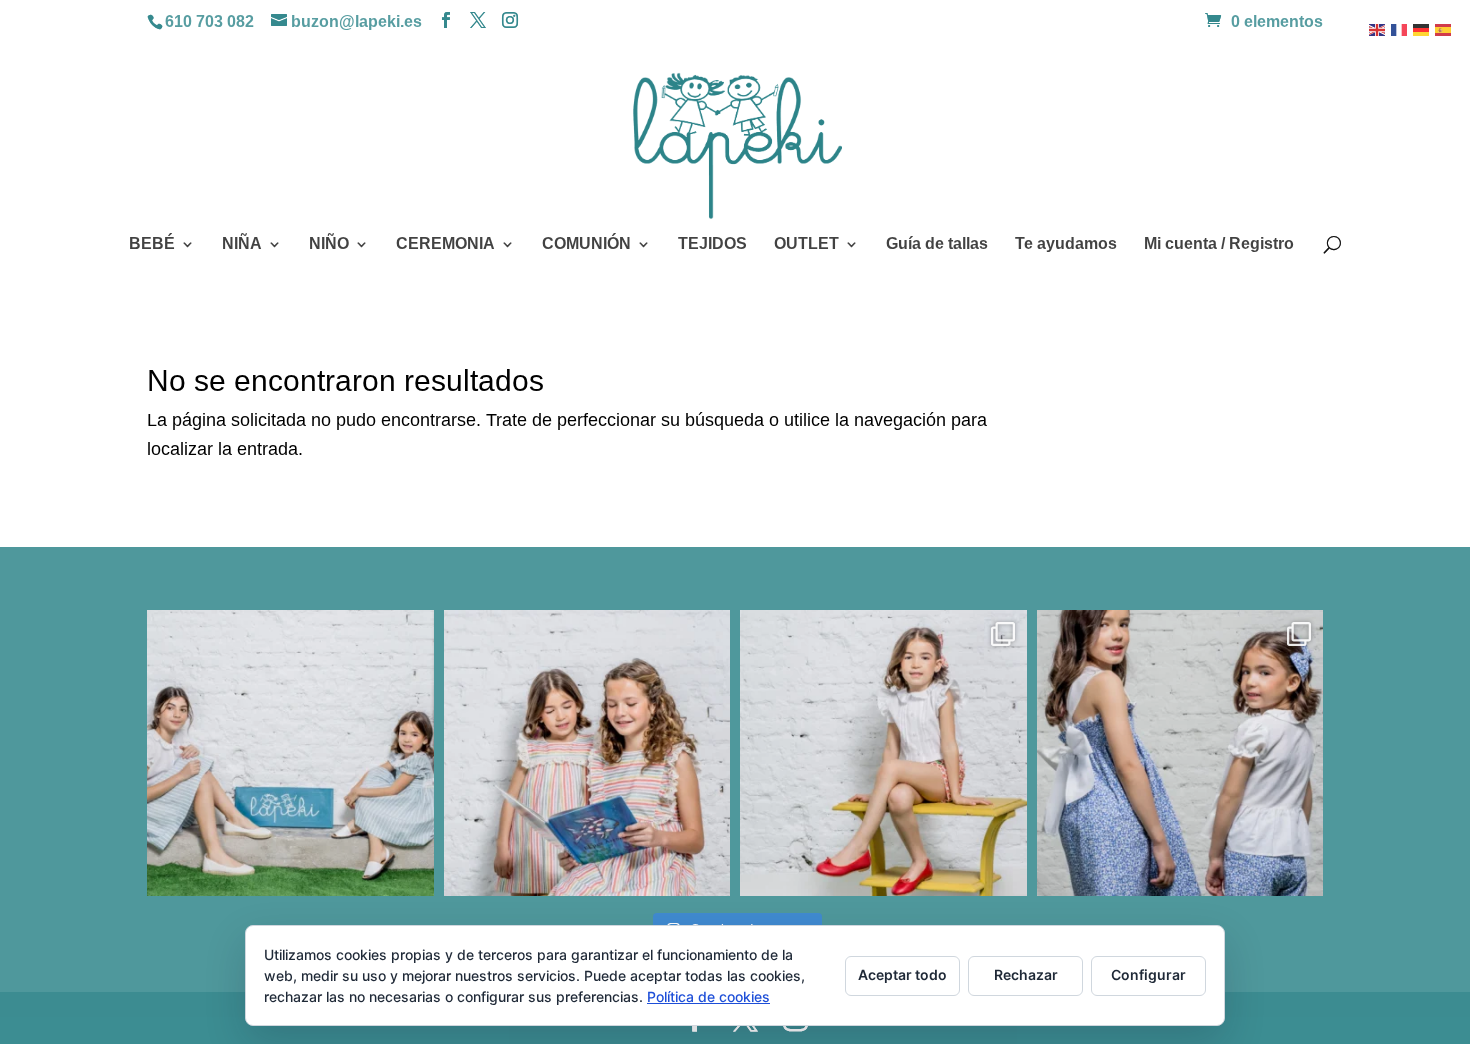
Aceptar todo (902, 974)
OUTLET (806, 244)
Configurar (1148, 974)
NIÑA (242, 244)
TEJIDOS (712, 244)
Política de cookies (708, 996)
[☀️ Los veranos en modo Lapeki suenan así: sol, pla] (883, 753)
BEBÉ (152, 244)
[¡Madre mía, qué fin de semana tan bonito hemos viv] (1180, 753)
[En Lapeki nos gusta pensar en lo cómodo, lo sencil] (290, 753)
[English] (1378, 29)
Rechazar (1026, 974)
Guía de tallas (937, 244)
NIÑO (329, 244)
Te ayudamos (1066, 244)
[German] (1422, 29)
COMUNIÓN (586, 244)
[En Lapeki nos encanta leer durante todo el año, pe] (587, 753)
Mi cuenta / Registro (1219, 244)
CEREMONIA (445, 244)
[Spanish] (1444, 29)
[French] (1400, 29)
